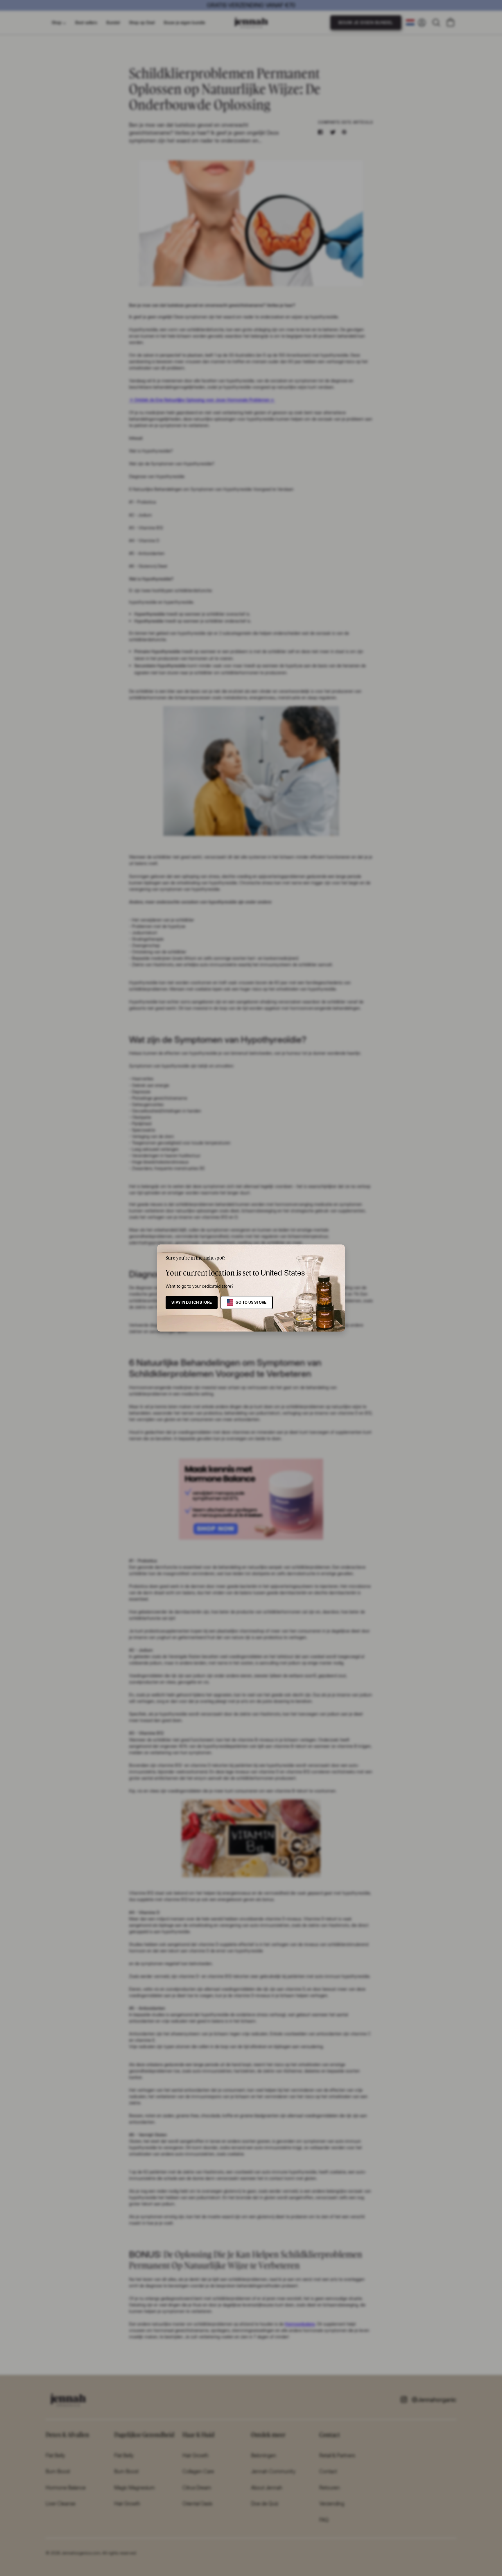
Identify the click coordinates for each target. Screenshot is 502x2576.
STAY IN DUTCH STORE (192, 1302)
